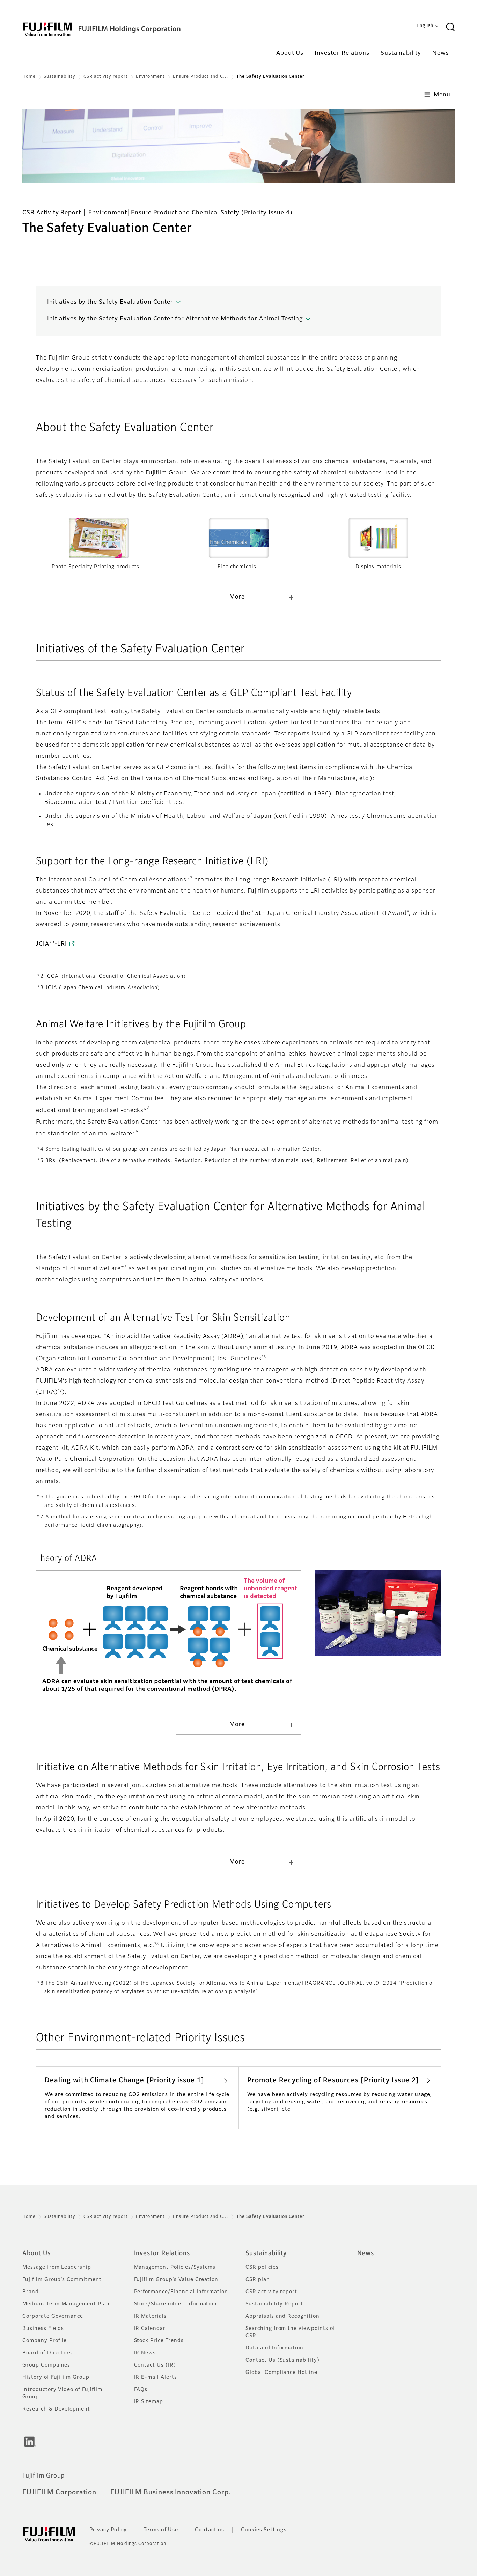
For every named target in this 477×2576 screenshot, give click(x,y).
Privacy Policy (108, 2530)
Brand (31, 2292)
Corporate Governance (53, 2316)
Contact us (210, 2530)
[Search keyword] (450, 27)
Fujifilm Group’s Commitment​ (62, 2280)
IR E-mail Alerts (156, 2377)
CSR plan (258, 2280)
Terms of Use (161, 2530)
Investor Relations (162, 2253)
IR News (145, 2353)
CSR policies (262, 2267)
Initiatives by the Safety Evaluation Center (110, 302)
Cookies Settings (264, 2530)
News (366, 2253)
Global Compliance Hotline (281, 2373)
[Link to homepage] (123, 29)
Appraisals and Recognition (282, 2316)
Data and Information (274, 2348)
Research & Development (56, 2409)
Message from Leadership (57, 2267)
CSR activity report (105, 77)
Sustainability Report (274, 2304)
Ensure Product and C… (201, 77)
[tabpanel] (239, 146)
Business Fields (43, 2329)
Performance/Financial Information (181, 2292)
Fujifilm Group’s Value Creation (176, 2280)
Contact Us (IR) (155, 2365)
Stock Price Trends (159, 2341)
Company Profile (45, 2341)
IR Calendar (150, 2329)
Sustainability (60, 77)
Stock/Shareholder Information (176, 2304)
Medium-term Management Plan (66, 2304)
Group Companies (46, 2365)
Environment (151, 77)
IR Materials (151, 2316)
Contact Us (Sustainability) (282, 2360)
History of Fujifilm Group (56, 2377)
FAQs (141, 2390)
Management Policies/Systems (175, 2267)
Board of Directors (47, 2353)
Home (29, 77)
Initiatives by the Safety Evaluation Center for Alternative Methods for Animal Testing (175, 319)
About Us (36, 2253)
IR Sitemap (149, 2402)
